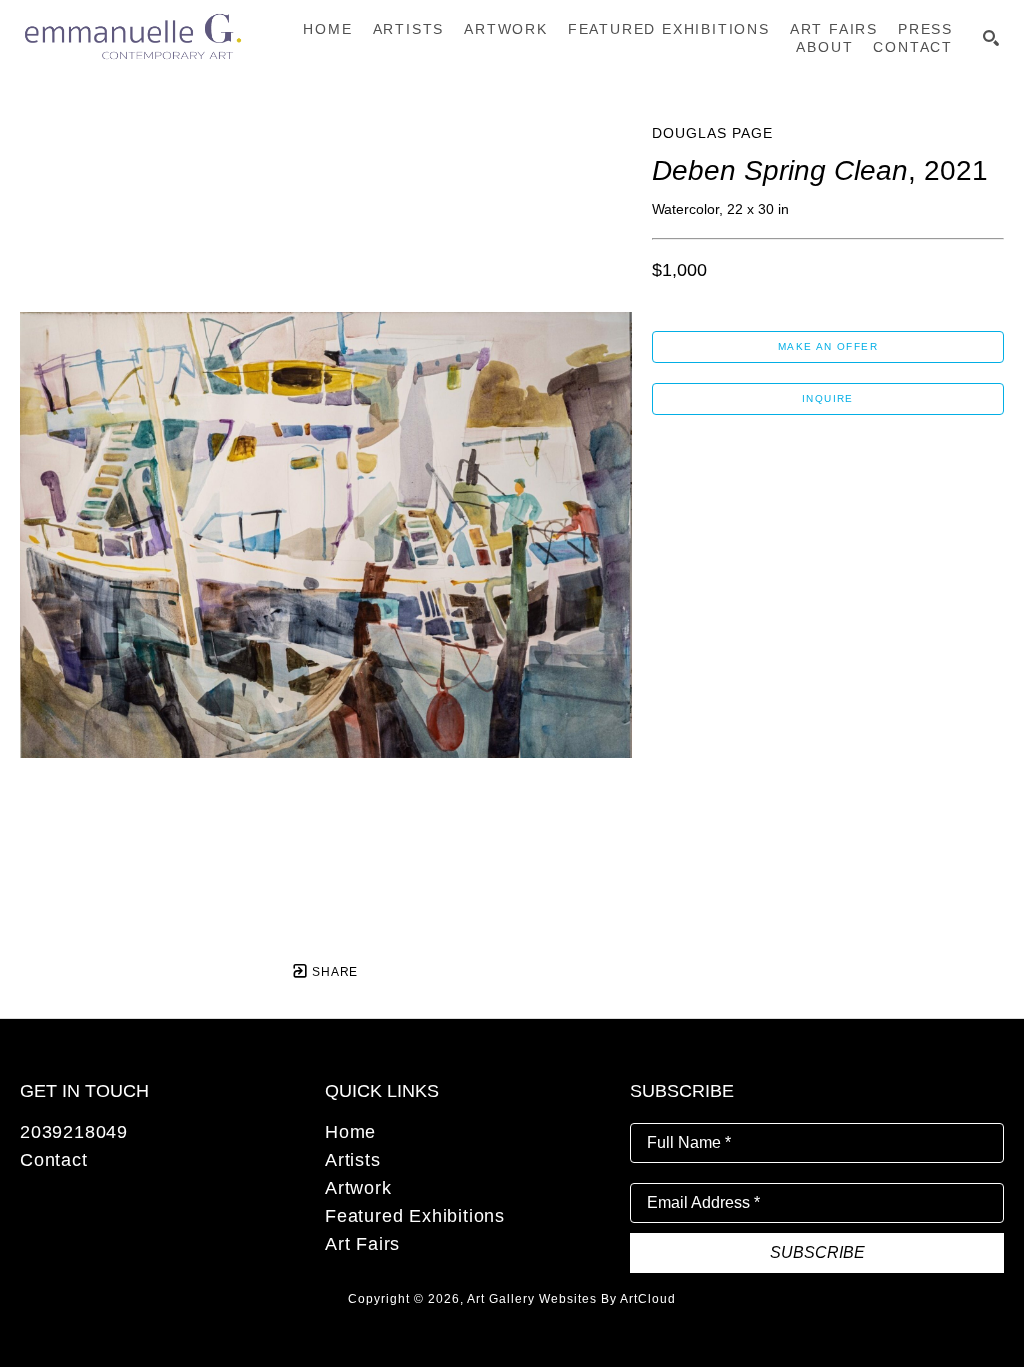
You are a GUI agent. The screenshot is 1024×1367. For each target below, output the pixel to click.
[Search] (991, 38)
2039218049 (74, 1132)
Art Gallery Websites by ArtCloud (571, 1299)
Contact (54, 1160)
